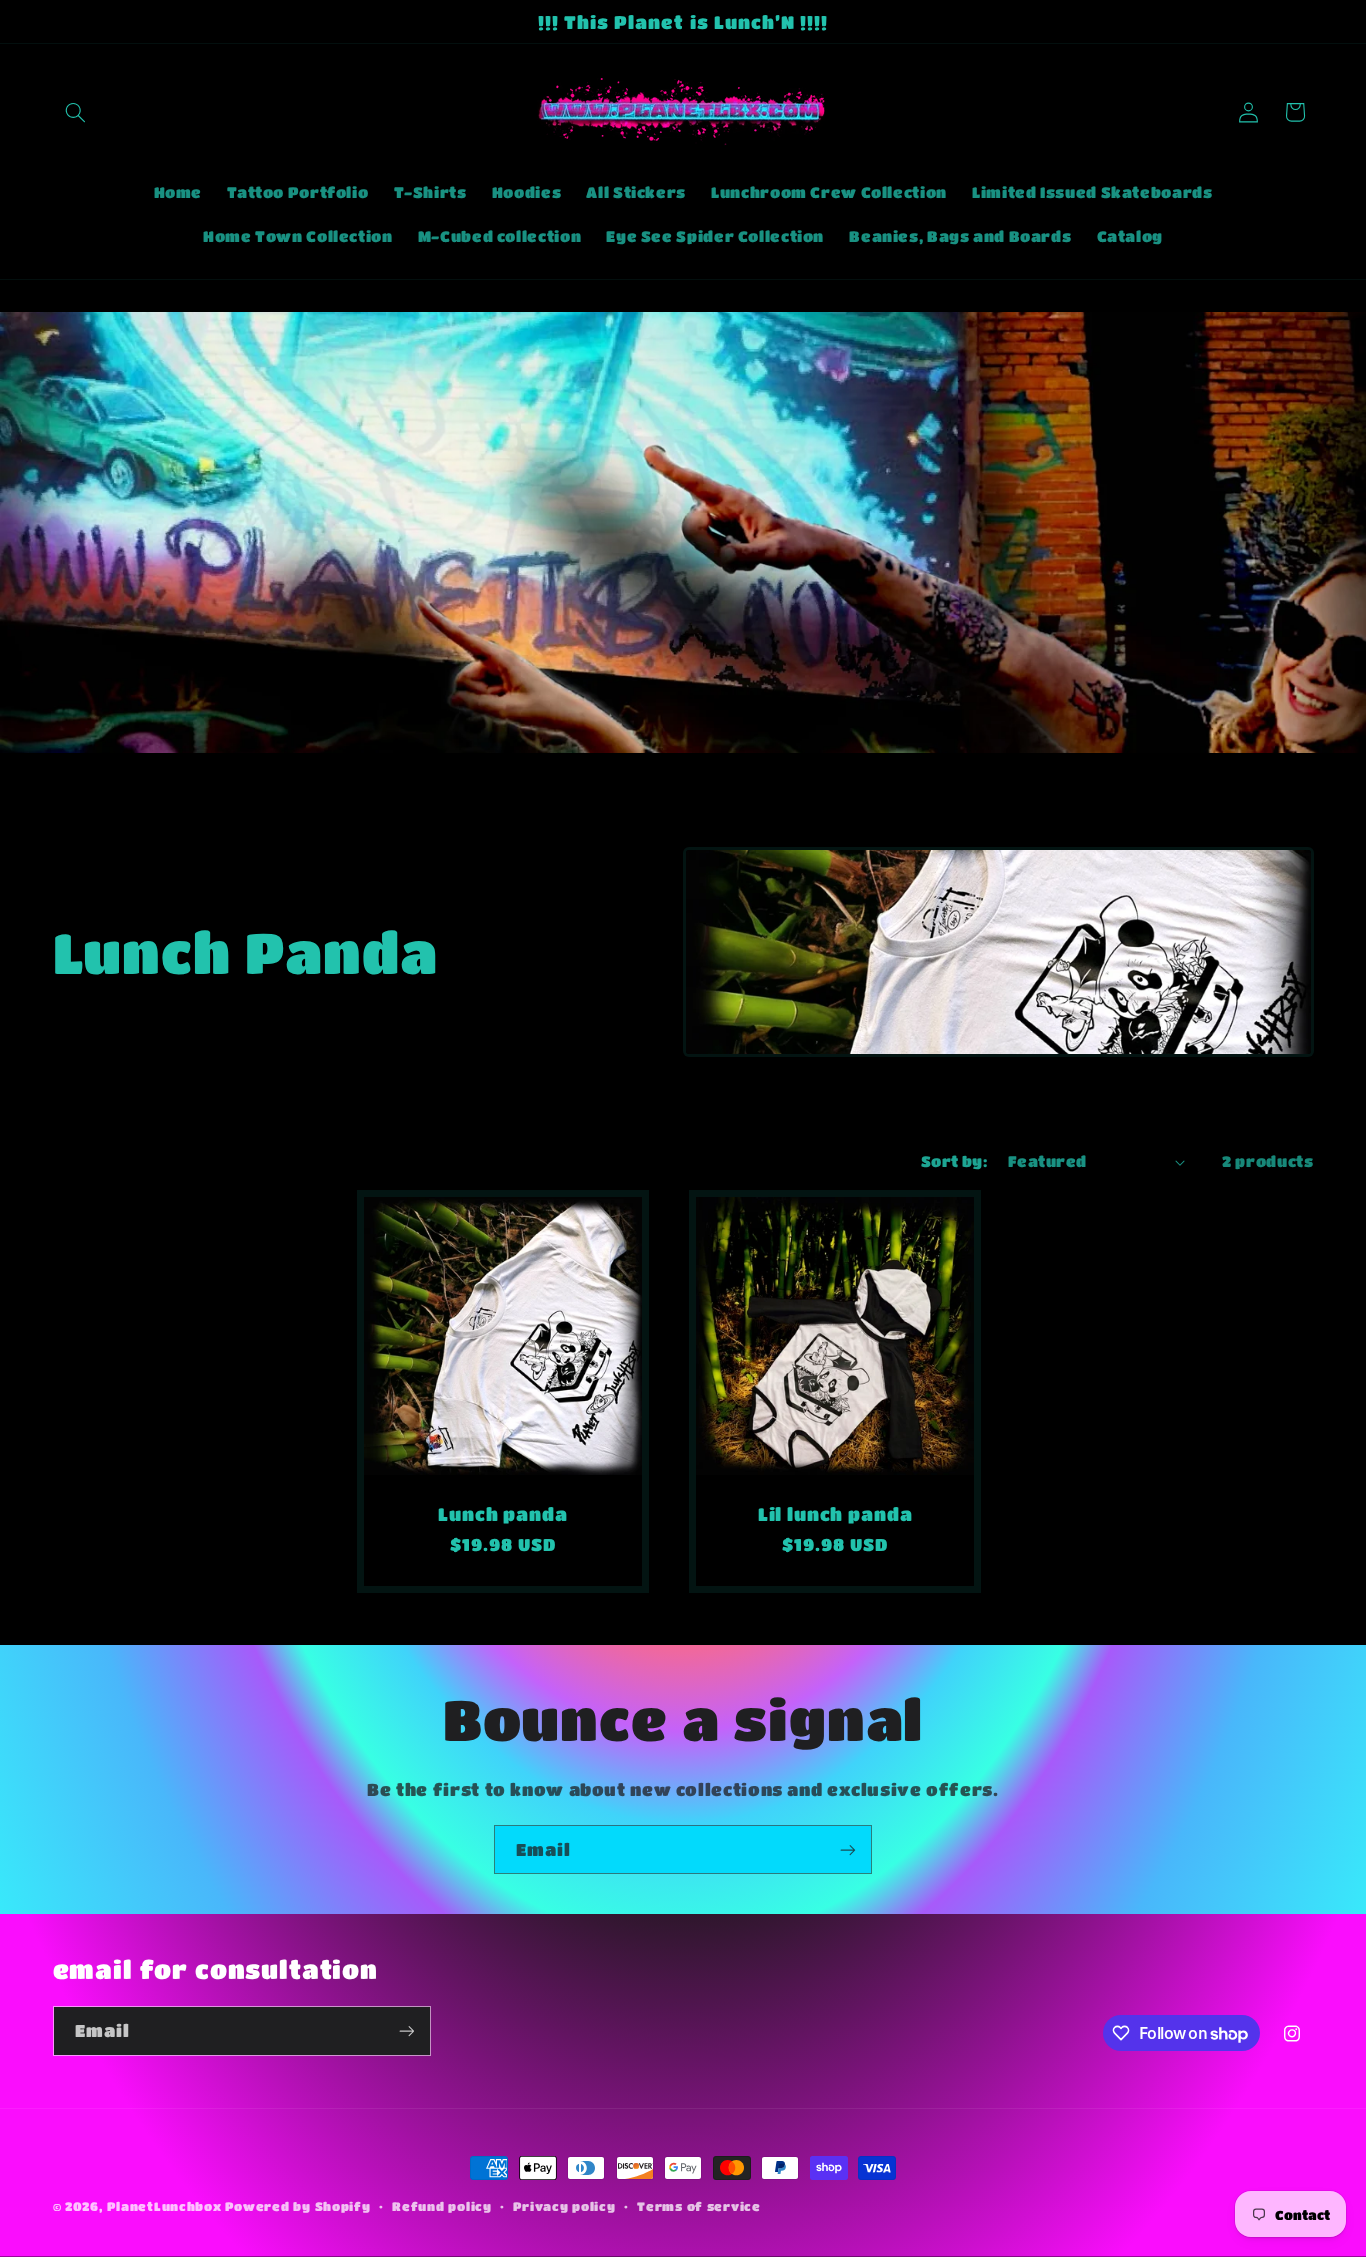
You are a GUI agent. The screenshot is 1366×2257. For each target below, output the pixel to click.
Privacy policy (564, 2206)
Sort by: (954, 1161)
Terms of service (699, 2206)
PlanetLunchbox (164, 2206)
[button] (76, 112)
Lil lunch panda (835, 1513)
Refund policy (442, 2206)
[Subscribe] (848, 1849)
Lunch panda (502, 1513)
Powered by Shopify (297, 2206)
